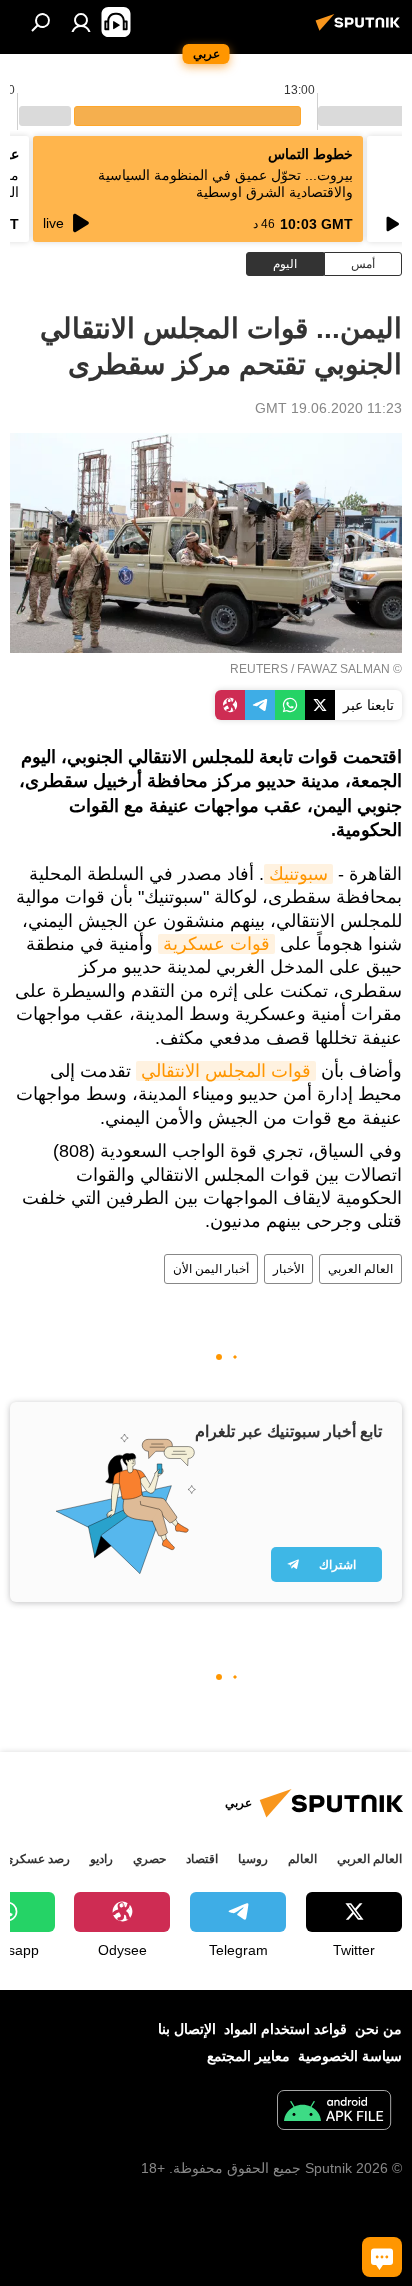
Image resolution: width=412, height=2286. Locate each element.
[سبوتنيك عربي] (361, 30)
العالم (302, 1859)
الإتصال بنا (187, 2029)
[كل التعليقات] (382, 2257)
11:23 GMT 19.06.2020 (328, 408)
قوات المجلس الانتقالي (226, 1071)
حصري (149, 1859)
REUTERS (259, 669)
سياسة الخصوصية (350, 2056)
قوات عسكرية (216, 944)
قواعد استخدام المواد (285, 2029)
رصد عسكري (37, 1859)
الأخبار (288, 1269)
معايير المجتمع (248, 2056)
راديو (101, 1859)
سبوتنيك (298, 874)
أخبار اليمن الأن (211, 1269)
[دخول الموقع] (81, 22)
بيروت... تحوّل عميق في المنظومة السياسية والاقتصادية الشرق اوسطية (225, 183)
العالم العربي (360, 1269)
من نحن (378, 2029)
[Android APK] (334, 2112)
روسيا (253, 1859)
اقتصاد (202, 1859)
